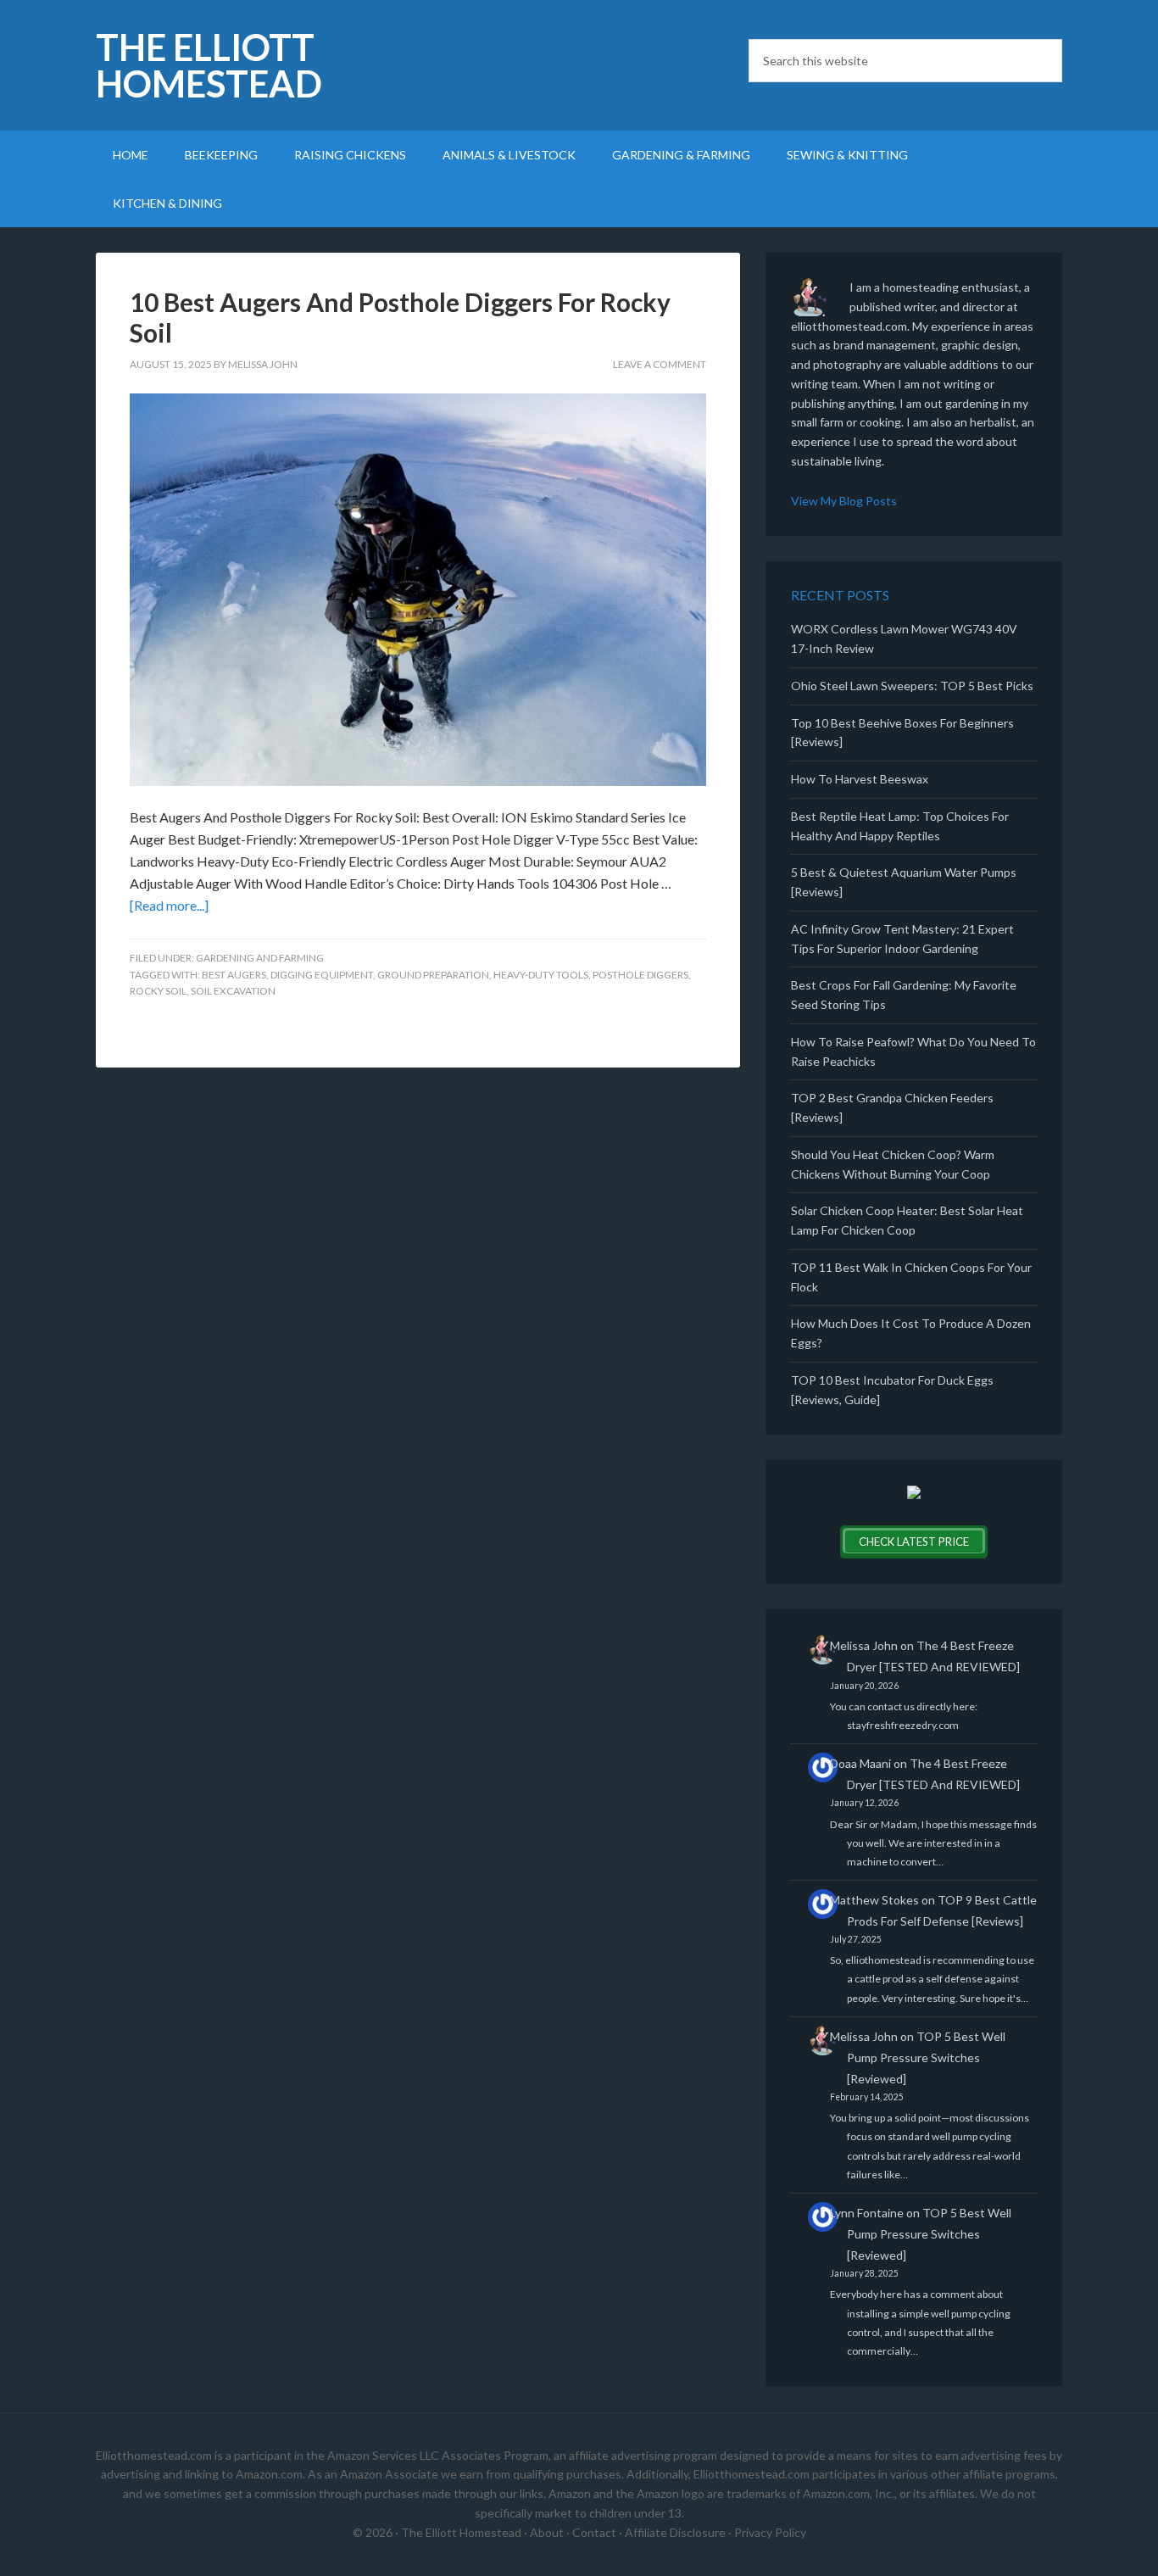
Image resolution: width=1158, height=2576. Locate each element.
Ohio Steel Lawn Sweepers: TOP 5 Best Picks (912, 686)
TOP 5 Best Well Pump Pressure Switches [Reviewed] (926, 2057)
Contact (594, 2532)
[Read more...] (169, 905)
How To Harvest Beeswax (860, 779)
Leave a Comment (660, 364)
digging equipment (322, 975)
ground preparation (433, 975)
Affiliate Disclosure (675, 2532)
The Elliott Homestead (209, 65)
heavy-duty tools (541, 975)
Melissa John (864, 1645)
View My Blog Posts (844, 501)
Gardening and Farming (260, 958)
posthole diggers (640, 975)
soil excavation (233, 991)
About (547, 2532)
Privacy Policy (770, 2532)
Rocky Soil (158, 991)
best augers (234, 975)
